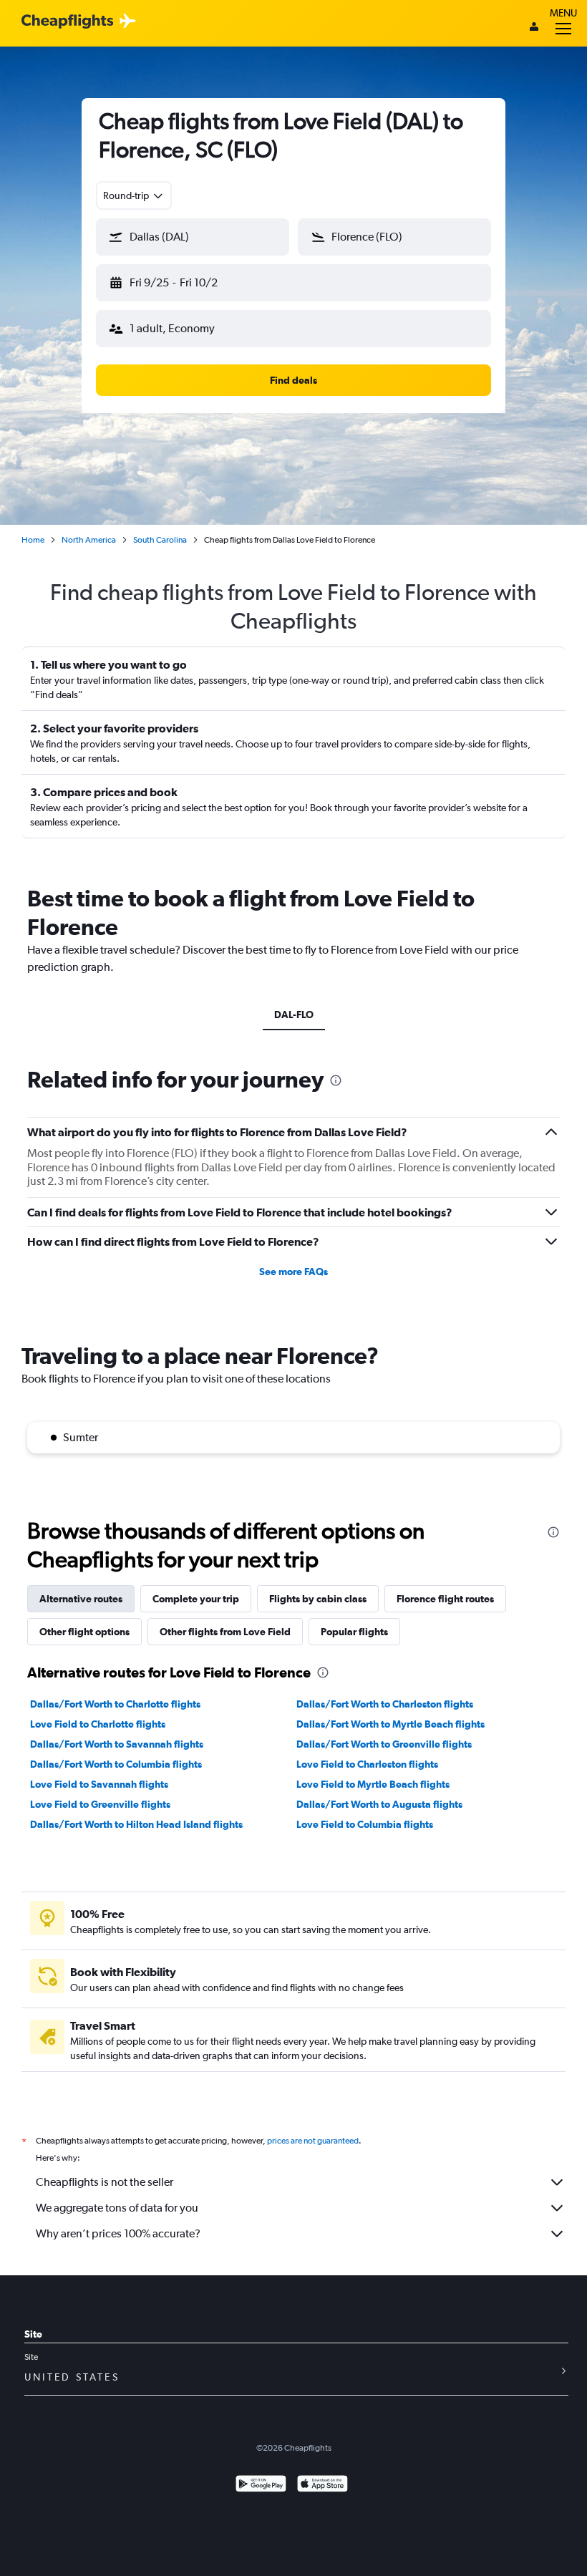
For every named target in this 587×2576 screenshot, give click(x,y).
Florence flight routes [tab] (445, 1599)
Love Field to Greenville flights (100, 1804)
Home (33, 540)
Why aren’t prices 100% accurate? (118, 2233)
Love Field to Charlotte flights (98, 1724)
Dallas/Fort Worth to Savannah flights (117, 1744)
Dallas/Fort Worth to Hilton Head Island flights (136, 1824)
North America (89, 540)
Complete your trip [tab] (196, 1599)
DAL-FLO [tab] (294, 1015)
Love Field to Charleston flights (367, 1764)
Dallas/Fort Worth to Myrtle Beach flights (390, 1724)
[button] (193, 237)
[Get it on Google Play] (261, 2485)
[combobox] (134, 195)
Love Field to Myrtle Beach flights (373, 1784)
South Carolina (160, 540)
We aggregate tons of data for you (117, 2208)
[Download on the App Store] (322, 2485)
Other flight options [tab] (84, 1632)
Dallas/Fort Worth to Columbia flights (116, 1764)
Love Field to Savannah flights (99, 1784)
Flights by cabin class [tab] (318, 1599)
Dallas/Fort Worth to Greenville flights (384, 1744)
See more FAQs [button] (293, 1272)
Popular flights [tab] (354, 1632)
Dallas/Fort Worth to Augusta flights (379, 1804)
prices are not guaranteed (313, 2141)
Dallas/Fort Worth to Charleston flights (385, 1704)
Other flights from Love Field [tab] (225, 1632)
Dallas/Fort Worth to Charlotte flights (115, 1704)
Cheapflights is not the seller (105, 2182)
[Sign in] (534, 28)
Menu (563, 13)
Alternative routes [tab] (81, 1599)
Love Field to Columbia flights (365, 1824)
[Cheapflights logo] (67, 22)
